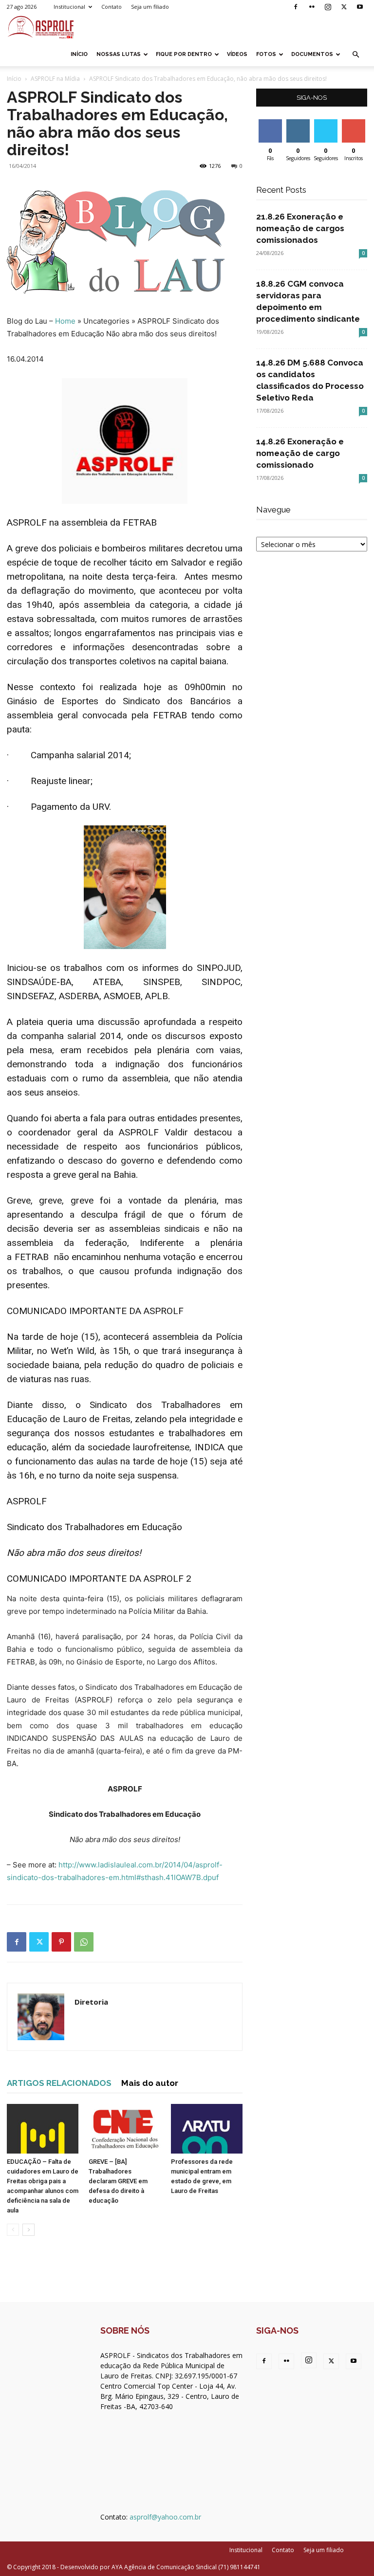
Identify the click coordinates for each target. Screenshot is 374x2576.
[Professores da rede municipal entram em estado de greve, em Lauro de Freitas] (207, 2128)
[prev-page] (13, 2230)
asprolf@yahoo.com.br (165, 2517)
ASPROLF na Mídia (55, 79)
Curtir (270, 123)
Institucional (69, 7)
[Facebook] (296, 7)
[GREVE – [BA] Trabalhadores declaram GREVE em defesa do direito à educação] (124, 2128)
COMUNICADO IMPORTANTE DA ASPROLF (95, 1311)
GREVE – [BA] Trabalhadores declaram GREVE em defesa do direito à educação (118, 2181)
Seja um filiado (150, 7)
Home (65, 321)
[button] (355, 55)
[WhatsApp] (84, 1942)
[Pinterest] (61, 1942)
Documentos (312, 54)
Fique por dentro (184, 54)
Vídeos (237, 54)
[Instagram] (328, 7)
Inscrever (355, 123)
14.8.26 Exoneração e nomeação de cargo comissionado (300, 453)
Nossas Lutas (119, 54)
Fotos (266, 54)
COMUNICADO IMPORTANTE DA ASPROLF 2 (99, 1579)
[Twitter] (344, 7)
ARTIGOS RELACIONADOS (59, 2083)
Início (79, 54)
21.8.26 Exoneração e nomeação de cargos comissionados (300, 228)
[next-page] (28, 2230)
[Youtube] (360, 7)
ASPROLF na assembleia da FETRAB (82, 522)
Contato (112, 7)
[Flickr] (312, 7)
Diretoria (91, 2002)
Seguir (298, 123)
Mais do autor (150, 2083)
